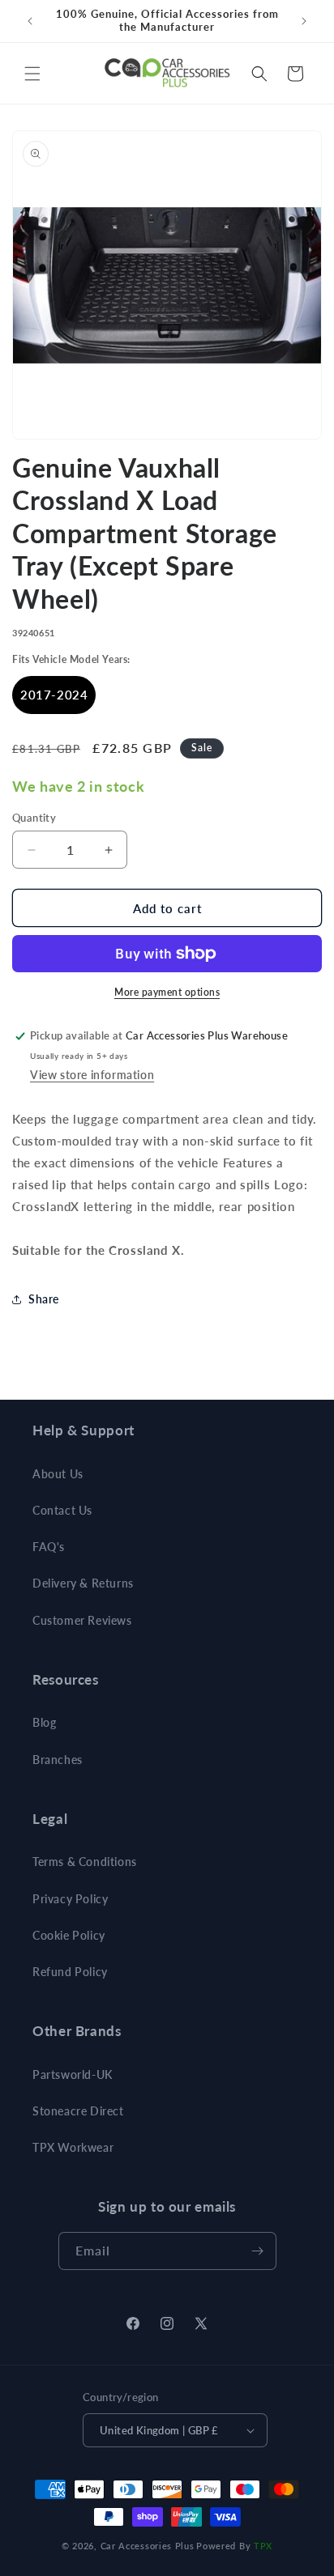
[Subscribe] (258, 2251)
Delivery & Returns (83, 1583)
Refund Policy (70, 1972)
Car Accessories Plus (148, 2546)
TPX (263, 2546)
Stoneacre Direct (78, 2111)
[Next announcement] (304, 21)
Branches (58, 1760)
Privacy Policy (70, 1899)
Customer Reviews (82, 1620)
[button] (32, 74)
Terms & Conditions (85, 1862)
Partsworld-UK (73, 2074)
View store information (92, 1075)
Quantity (34, 818)
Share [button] (44, 1299)
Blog (44, 1722)
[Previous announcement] (30, 21)
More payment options (167, 992)
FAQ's (49, 1547)
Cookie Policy (69, 1935)
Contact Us (62, 1510)
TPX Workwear (73, 2147)
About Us (58, 1474)
